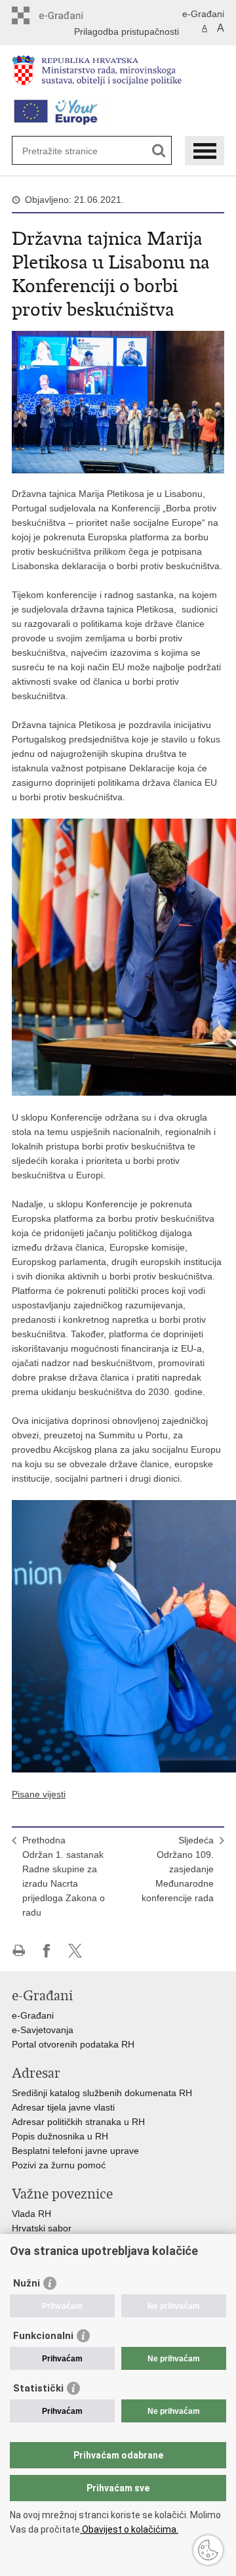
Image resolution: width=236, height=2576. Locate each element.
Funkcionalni (43, 2336)
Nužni (27, 2283)
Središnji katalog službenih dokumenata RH (102, 2093)
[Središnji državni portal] (68, 15)
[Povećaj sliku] (118, 401)
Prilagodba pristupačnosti (127, 32)
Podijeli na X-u (75, 1951)
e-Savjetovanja (43, 2030)
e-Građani (203, 14)
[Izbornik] (205, 151)
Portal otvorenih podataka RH (74, 2044)
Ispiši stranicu (19, 1951)
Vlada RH (31, 2214)
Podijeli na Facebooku (47, 1951)
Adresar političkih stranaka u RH (78, 2122)
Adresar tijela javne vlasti (63, 2107)
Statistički (38, 2388)
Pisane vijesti (39, 1794)
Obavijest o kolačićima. (129, 2529)
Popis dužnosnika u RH (60, 2136)
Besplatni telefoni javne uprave (75, 2151)
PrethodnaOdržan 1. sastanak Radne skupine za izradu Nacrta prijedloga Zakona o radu (64, 1876)
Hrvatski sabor (42, 2228)
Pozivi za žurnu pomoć (59, 2165)
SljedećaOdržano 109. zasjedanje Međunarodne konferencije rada (178, 1869)
